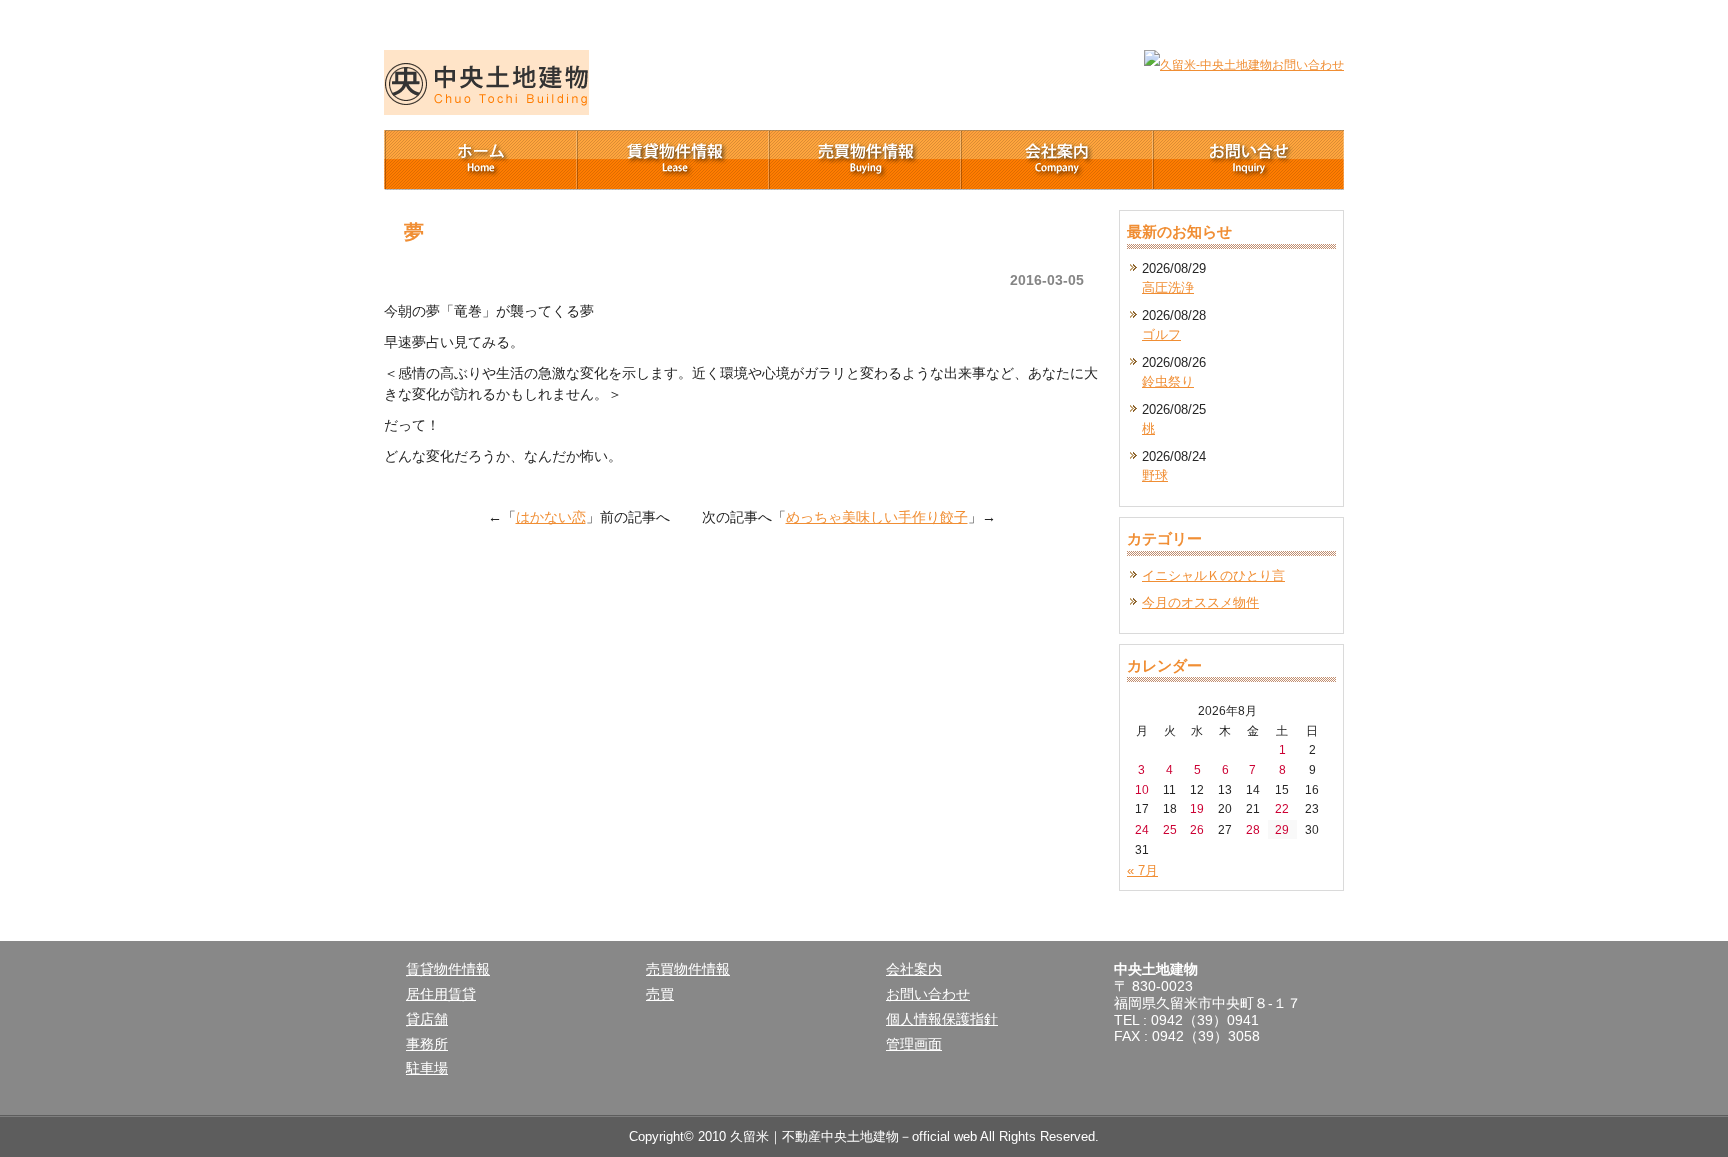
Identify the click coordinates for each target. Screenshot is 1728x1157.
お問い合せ (1248, 160)
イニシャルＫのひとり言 (1213, 575)
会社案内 (1056, 160)
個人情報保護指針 (942, 1019)
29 (1282, 829)
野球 (1155, 475)
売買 (660, 994)
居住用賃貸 (441, 994)
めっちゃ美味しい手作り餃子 (877, 517)
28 (1253, 829)
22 (1282, 808)
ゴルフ (1161, 334)
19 (1197, 808)
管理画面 (914, 1044)
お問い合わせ (928, 994)
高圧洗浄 (1168, 287)
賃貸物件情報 (672, 160)
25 (1170, 829)
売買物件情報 (864, 160)
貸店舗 (427, 1019)
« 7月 (1142, 870)
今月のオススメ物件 (1200, 602)
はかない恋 (551, 517)
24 (1142, 829)
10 (1142, 789)
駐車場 (427, 1068)
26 (1197, 829)
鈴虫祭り (1168, 381)
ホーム (480, 160)
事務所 (427, 1044)
